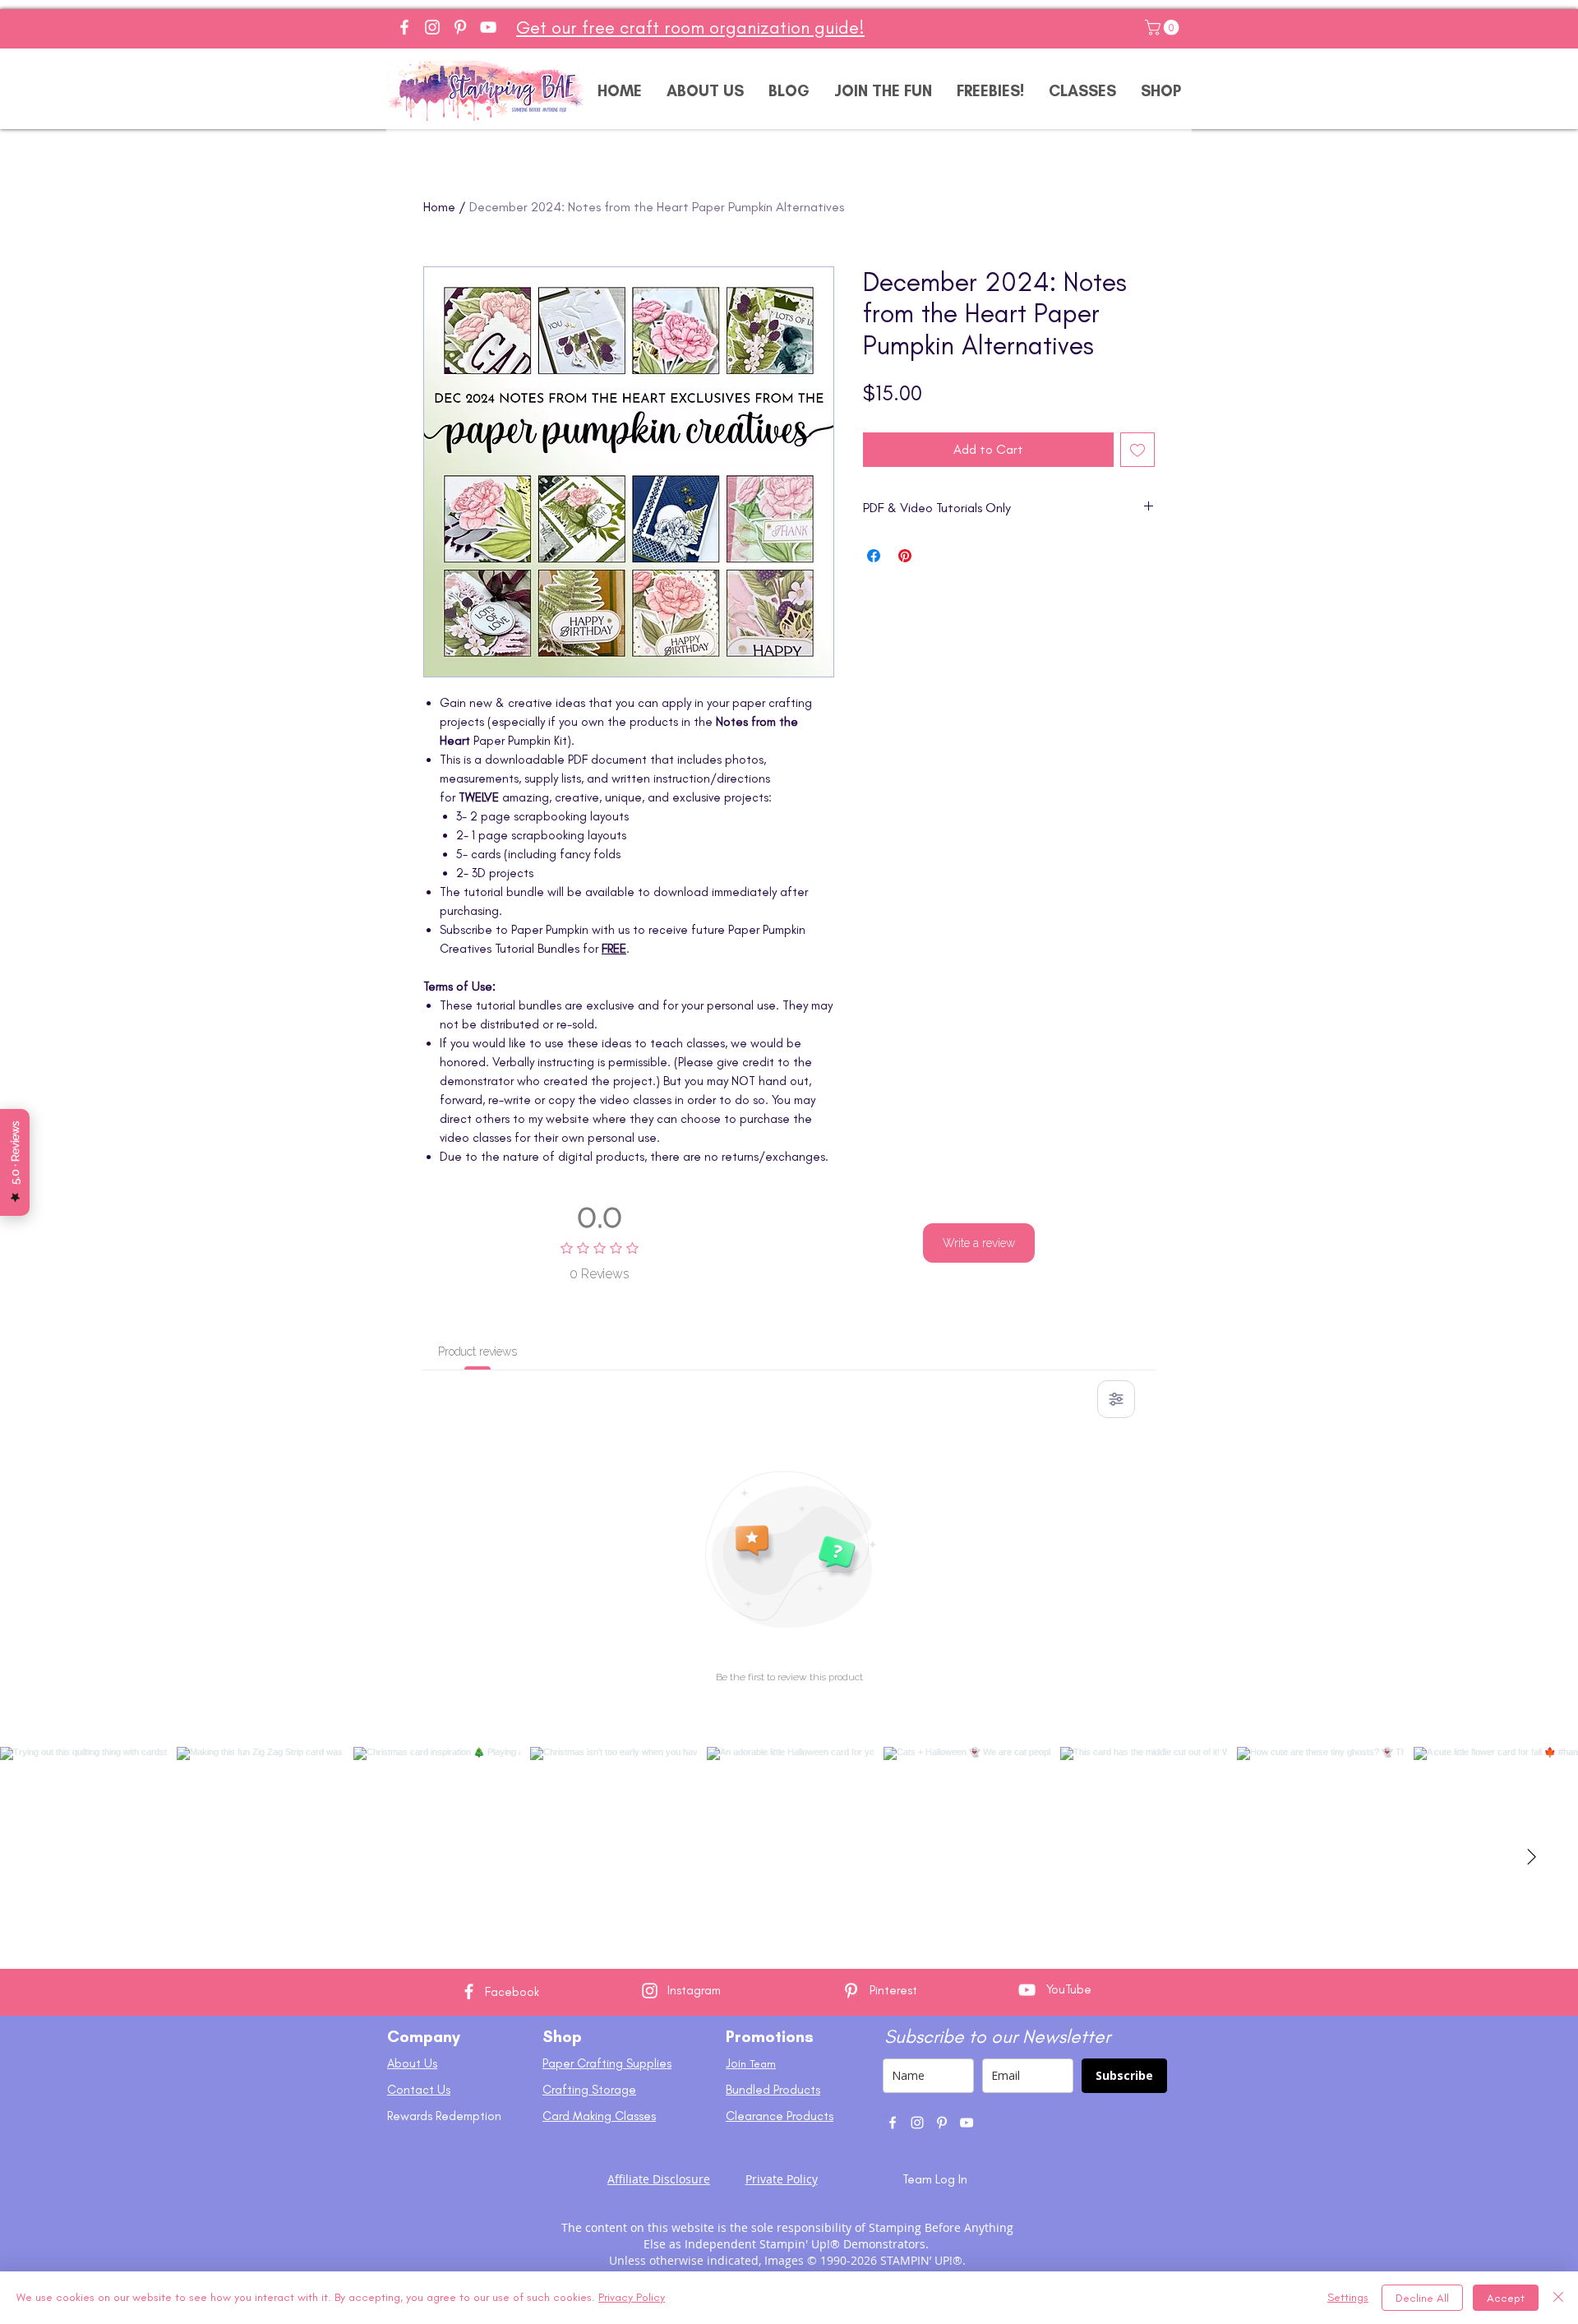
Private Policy (782, 2179)
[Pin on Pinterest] (905, 556)
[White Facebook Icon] (469, 1991)
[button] (1164, 28)
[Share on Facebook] (874, 556)
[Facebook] (404, 27)
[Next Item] (1531, 1858)
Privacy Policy (632, 2297)
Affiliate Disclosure (659, 2179)
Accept (1506, 2298)
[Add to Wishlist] (1137, 450)
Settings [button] (1348, 2297)
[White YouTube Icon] (1027, 1990)
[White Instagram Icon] (650, 1991)
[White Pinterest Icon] (851, 1991)
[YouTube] (488, 27)
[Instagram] (432, 27)
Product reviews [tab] (478, 1351)
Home (439, 207)
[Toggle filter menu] (1116, 1399)
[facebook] (893, 2123)
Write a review (979, 1243)
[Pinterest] (460, 27)
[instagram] (917, 2123)
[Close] (1558, 2298)
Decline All (1422, 2298)
